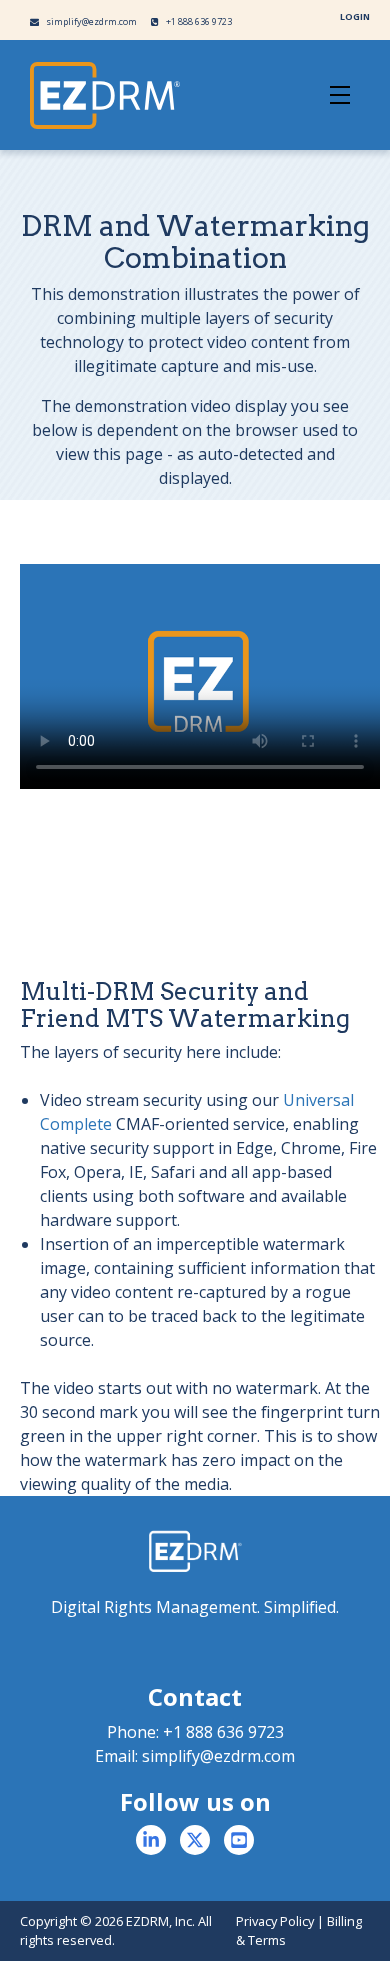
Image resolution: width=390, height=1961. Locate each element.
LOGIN (355, 16)
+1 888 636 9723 (198, 21)
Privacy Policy (275, 1921)
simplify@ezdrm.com (90, 21)
